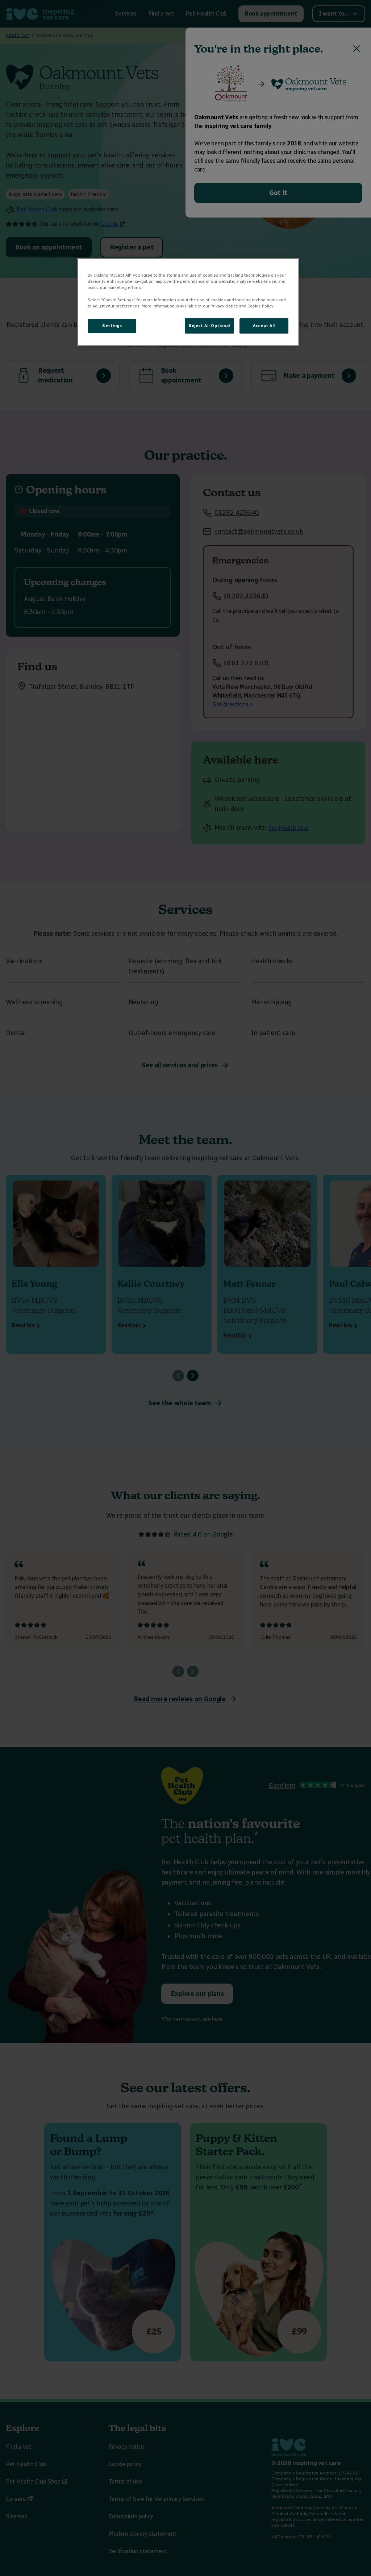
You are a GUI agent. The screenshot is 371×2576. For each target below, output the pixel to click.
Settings (112, 326)
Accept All (264, 326)
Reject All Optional (209, 326)
